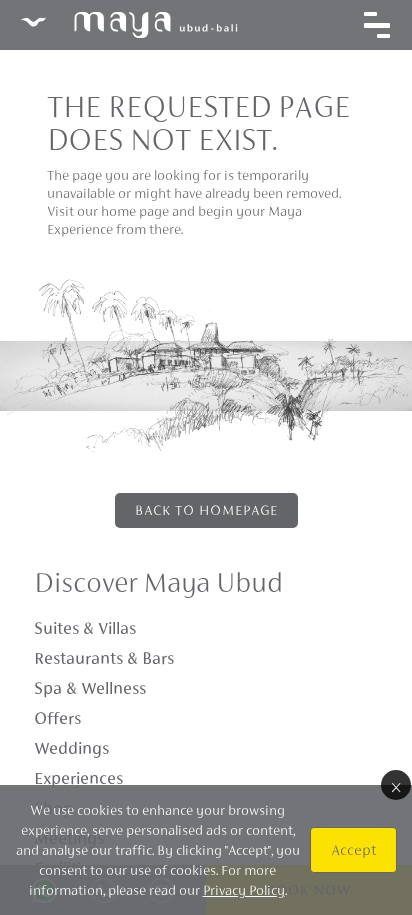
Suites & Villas (85, 628)
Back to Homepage (206, 510)
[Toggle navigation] (377, 25)
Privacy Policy (244, 890)
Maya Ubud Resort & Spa (129, 25)
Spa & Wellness (90, 688)
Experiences (78, 778)
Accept (353, 849)
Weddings (71, 748)
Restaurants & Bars (104, 658)
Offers (57, 718)
